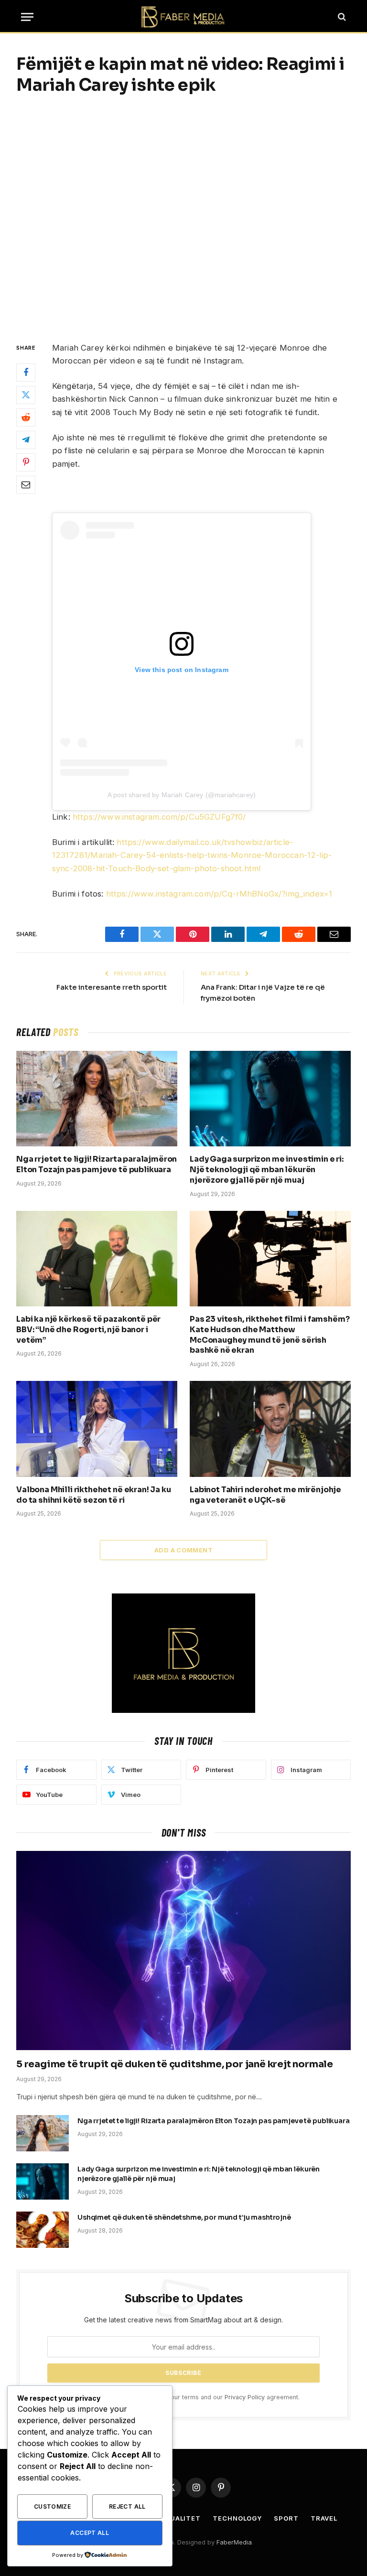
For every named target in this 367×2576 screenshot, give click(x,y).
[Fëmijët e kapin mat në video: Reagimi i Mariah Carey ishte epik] (183, 217)
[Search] (341, 17)
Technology (237, 2518)
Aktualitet (178, 2518)
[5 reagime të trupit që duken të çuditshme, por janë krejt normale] (183, 1951)
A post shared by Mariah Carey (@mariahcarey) (182, 795)
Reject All (127, 2507)
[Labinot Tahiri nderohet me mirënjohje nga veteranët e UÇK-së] (270, 1429)
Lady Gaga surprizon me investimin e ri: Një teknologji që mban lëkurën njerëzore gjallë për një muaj (267, 1170)
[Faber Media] (183, 17)
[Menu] (27, 17)
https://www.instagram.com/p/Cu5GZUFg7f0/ (159, 817)
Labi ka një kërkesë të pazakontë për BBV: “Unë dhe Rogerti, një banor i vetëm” (88, 1330)
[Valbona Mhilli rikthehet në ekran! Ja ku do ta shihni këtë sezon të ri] (97, 1429)
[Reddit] (26, 417)
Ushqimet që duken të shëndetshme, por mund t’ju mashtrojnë (184, 2217)
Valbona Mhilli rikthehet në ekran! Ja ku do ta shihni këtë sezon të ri (94, 1495)
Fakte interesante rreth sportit (112, 987)
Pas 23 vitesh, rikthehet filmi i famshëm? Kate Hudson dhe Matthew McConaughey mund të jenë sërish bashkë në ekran (270, 1335)
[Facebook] (26, 373)
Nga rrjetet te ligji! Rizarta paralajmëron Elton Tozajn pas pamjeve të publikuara (97, 1164)
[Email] (26, 485)
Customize (52, 2507)
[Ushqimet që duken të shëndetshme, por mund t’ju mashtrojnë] (43, 2230)
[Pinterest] (26, 462)
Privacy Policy (245, 2397)
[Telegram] (26, 440)
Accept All (90, 2533)
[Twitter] (26, 395)
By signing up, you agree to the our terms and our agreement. (188, 2397)
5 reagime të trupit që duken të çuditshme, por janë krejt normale (175, 2064)
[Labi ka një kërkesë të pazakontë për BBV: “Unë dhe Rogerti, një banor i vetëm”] (97, 1259)
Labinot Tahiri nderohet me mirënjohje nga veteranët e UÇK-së (265, 1495)
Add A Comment (183, 1550)
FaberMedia (234, 2542)
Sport (286, 2518)
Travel (324, 2518)
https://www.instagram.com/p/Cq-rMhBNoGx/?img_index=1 (219, 894)
